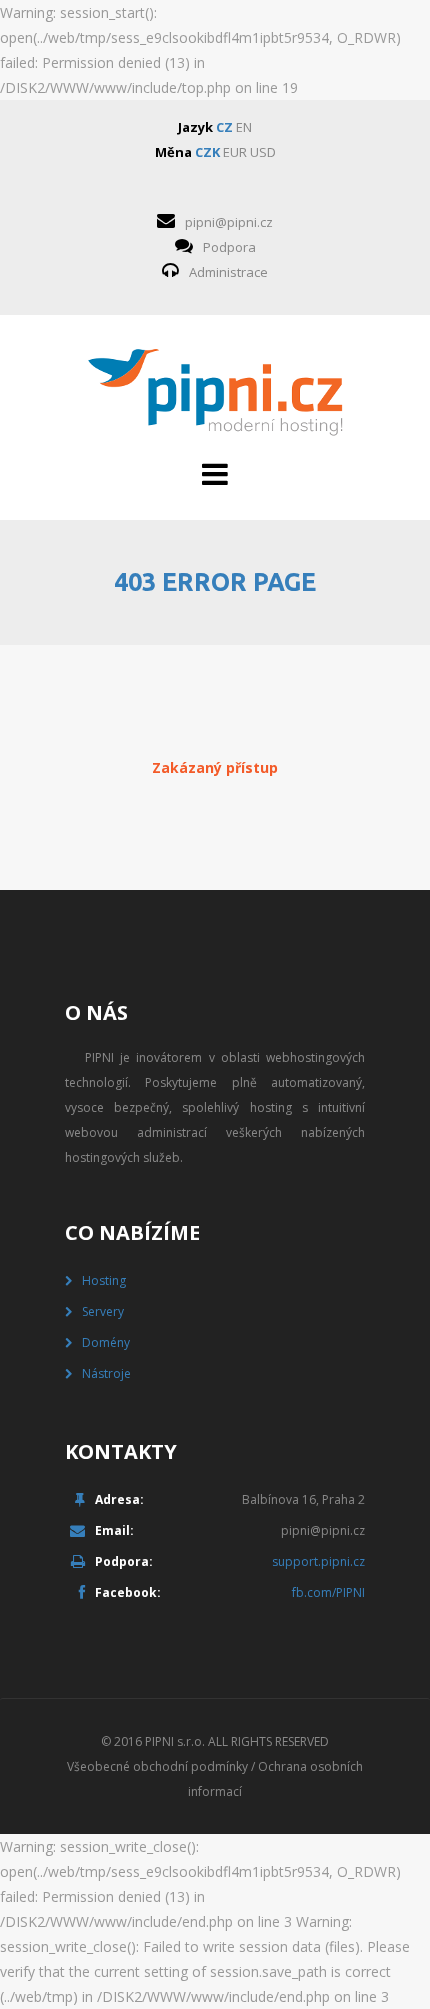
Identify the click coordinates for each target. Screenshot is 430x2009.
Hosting (104, 1280)
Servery (103, 1311)
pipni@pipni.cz (229, 222)
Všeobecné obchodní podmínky (157, 1766)
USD (263, 152)
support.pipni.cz (318, 1561)
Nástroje (106, 1373)
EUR (235, 152)
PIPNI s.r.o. (175, 1741)
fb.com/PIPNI (328, 1592)
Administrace (228, 272)
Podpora (229, 247)
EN (244, 127)
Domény (106, 1342)
